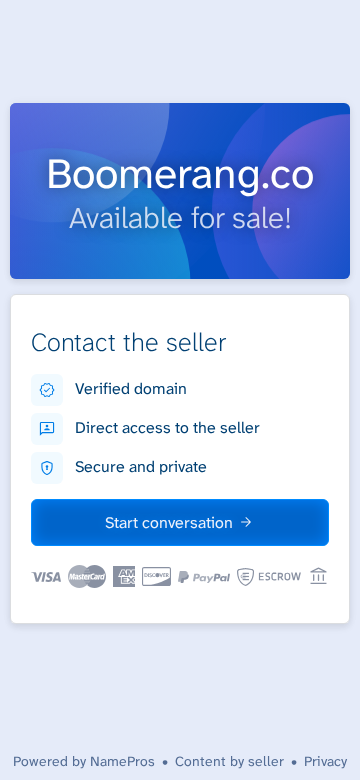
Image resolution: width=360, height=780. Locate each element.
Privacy (325, 761)
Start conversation (169, 522)
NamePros (122, 761)
